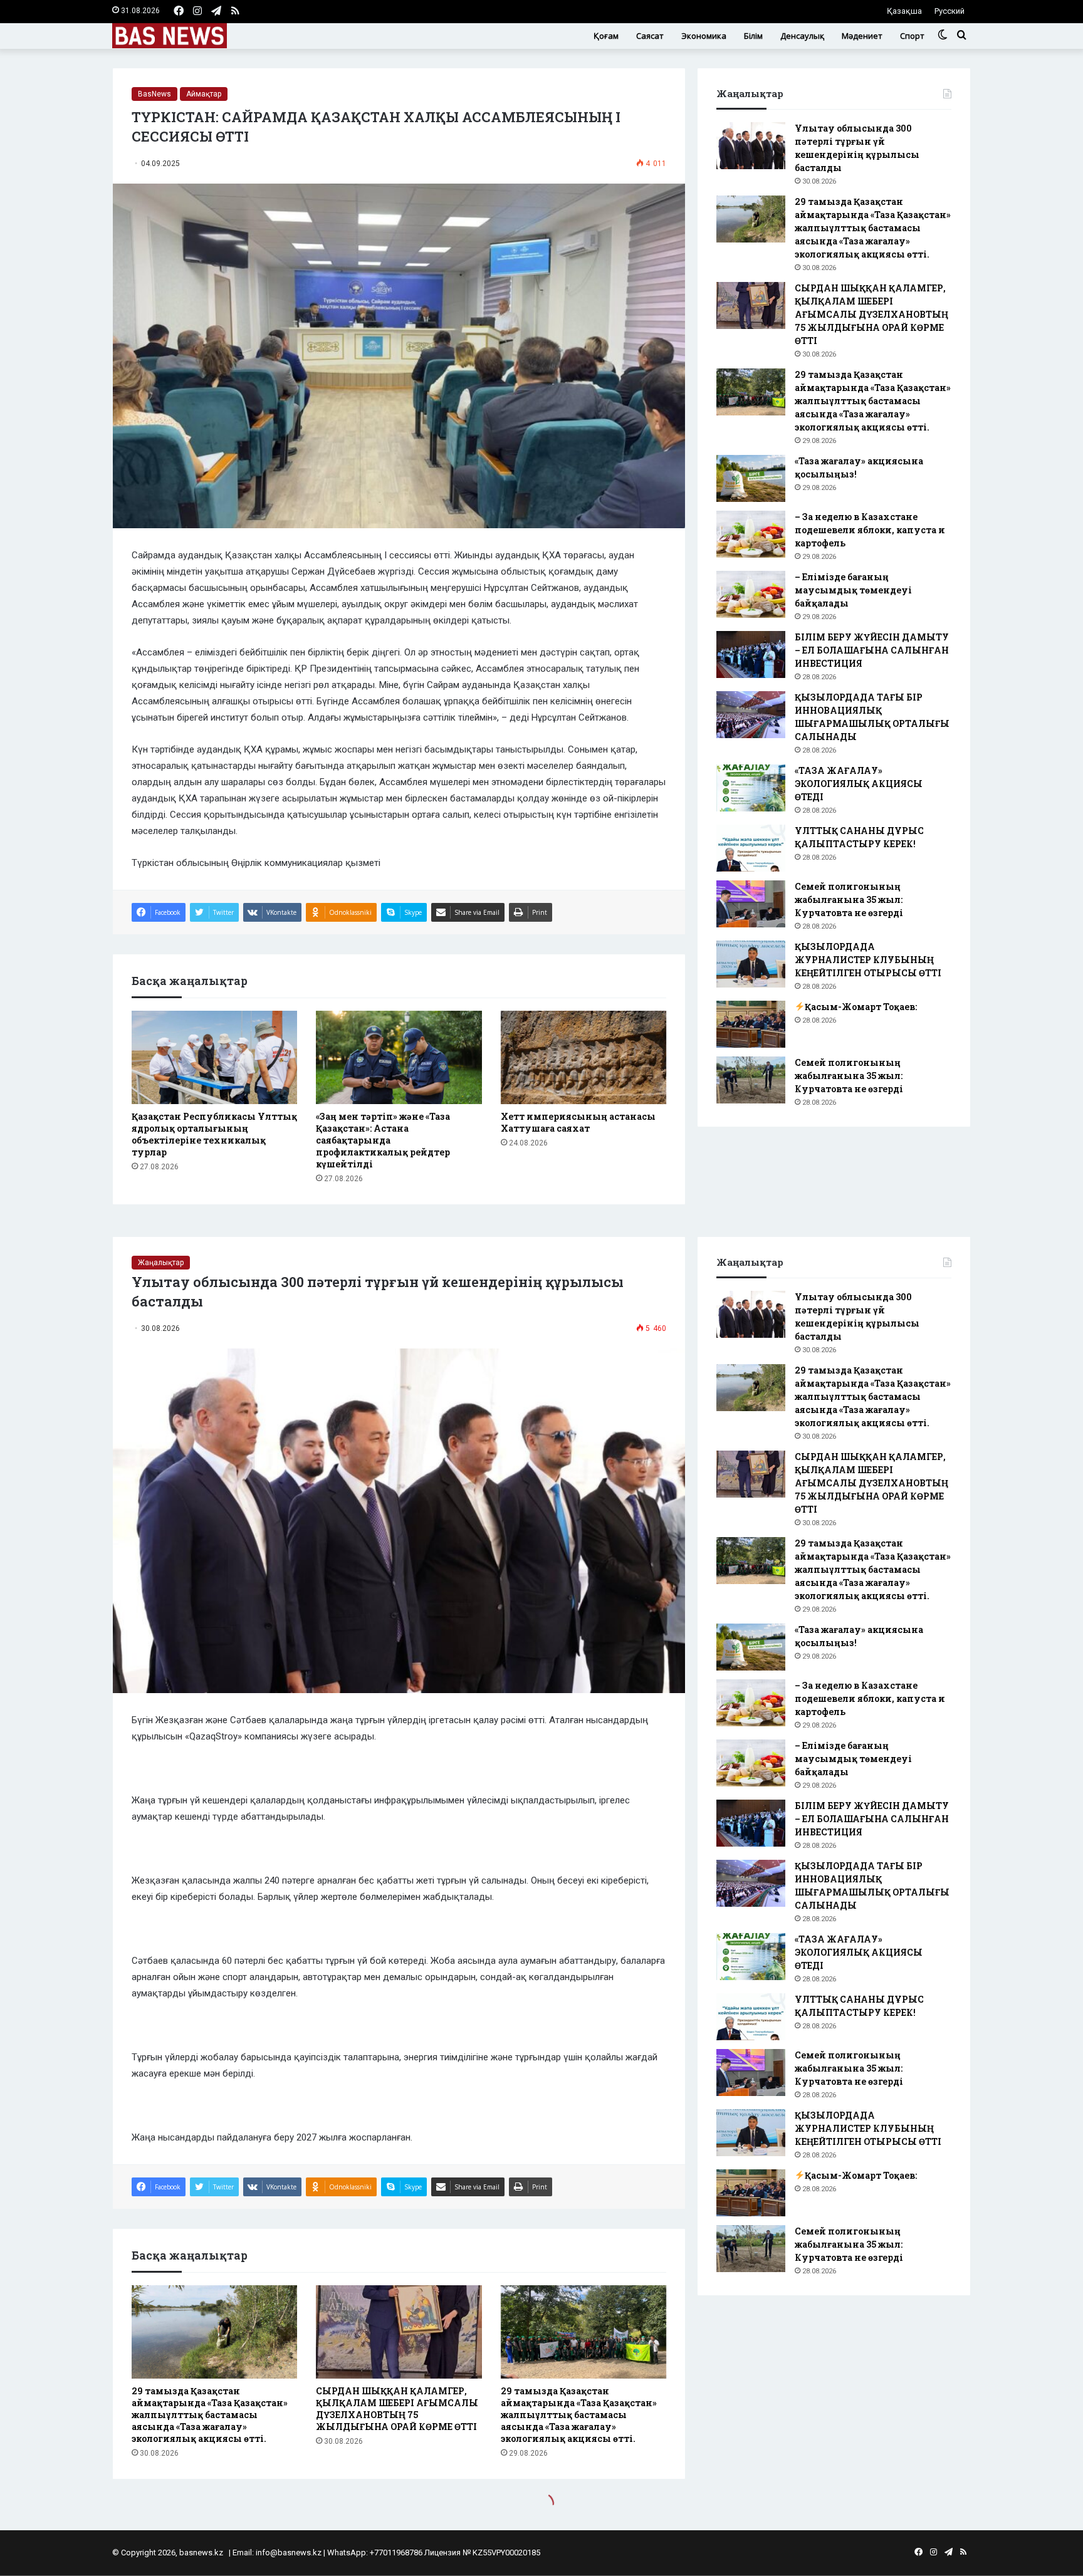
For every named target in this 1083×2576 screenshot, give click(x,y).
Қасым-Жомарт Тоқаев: (861, 1007)
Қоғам (606, 36)
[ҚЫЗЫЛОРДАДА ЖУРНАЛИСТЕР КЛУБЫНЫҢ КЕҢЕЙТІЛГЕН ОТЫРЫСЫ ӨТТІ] (751, 964)
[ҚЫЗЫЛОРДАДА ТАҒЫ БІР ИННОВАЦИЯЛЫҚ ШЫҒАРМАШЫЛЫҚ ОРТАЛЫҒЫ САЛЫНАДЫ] (751, 715)
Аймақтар (204, 94)
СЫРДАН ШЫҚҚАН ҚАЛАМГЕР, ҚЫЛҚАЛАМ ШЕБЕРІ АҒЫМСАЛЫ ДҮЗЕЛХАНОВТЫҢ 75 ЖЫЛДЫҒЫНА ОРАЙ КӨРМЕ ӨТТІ (871, 314)
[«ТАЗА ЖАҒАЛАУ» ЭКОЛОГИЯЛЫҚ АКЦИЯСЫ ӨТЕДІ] (751, 788)
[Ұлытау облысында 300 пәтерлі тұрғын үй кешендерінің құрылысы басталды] (751, 146)
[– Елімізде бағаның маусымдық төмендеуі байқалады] (751, 594)
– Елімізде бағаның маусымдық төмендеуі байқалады (853, 590)
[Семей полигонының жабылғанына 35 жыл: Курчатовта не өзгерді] (751, 904)
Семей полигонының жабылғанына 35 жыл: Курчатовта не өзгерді (849, 900)
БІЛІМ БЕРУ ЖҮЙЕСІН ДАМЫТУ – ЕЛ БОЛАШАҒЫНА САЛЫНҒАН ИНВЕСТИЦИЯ (872, 650)
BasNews (154, 94)
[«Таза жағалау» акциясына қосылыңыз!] (751, 478)
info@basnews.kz (289, 2553)
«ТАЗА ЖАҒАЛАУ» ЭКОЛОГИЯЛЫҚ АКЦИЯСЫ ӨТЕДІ (859, 784)
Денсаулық (802, 36)
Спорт (912, 36)
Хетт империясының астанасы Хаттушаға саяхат (578, 1122)
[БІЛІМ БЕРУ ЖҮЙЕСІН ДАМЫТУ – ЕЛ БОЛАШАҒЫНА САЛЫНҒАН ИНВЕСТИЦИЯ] (751, 654)
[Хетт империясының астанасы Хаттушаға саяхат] (583, 1057)
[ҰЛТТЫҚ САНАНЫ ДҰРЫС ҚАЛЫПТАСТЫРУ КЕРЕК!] (751, 848)
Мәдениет (862, 36)
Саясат (650, 36)
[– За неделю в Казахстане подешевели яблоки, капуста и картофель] (751, 534)
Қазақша (904, 11)
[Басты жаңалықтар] (170, 36)
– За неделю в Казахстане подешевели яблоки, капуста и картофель (870, 530)
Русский (950, 11)
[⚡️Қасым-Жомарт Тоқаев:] (751, 1024)
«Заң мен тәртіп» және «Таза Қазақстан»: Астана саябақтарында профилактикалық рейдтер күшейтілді (383, 1140)
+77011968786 (396, 2553)
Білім (753, 36)
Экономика (704, 36)
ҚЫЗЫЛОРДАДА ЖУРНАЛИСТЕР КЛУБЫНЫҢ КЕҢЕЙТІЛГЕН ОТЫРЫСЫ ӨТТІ (868, 960)
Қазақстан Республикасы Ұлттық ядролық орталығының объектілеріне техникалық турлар (214, 1134)
